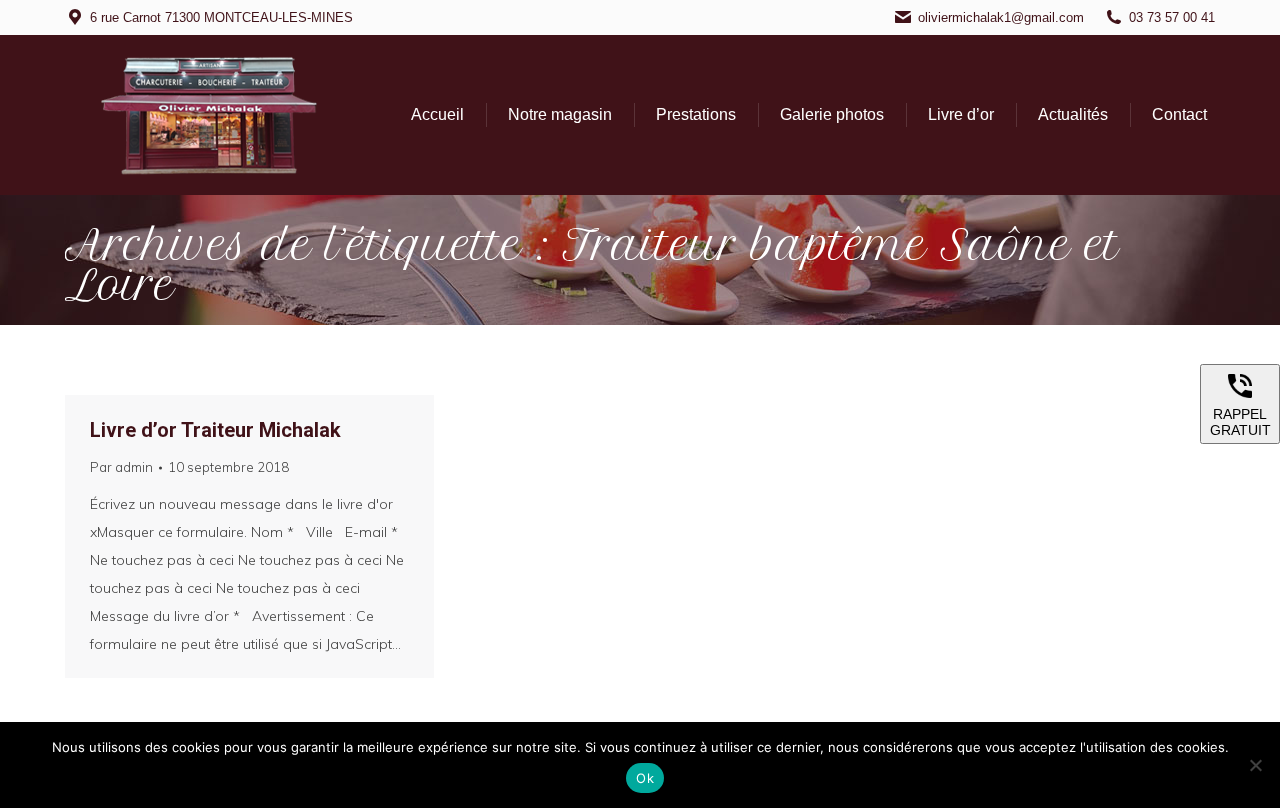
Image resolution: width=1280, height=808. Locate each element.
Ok (645, 778)
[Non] (1255, 765)
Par (121, 467)
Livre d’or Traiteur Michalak (215, 430)
